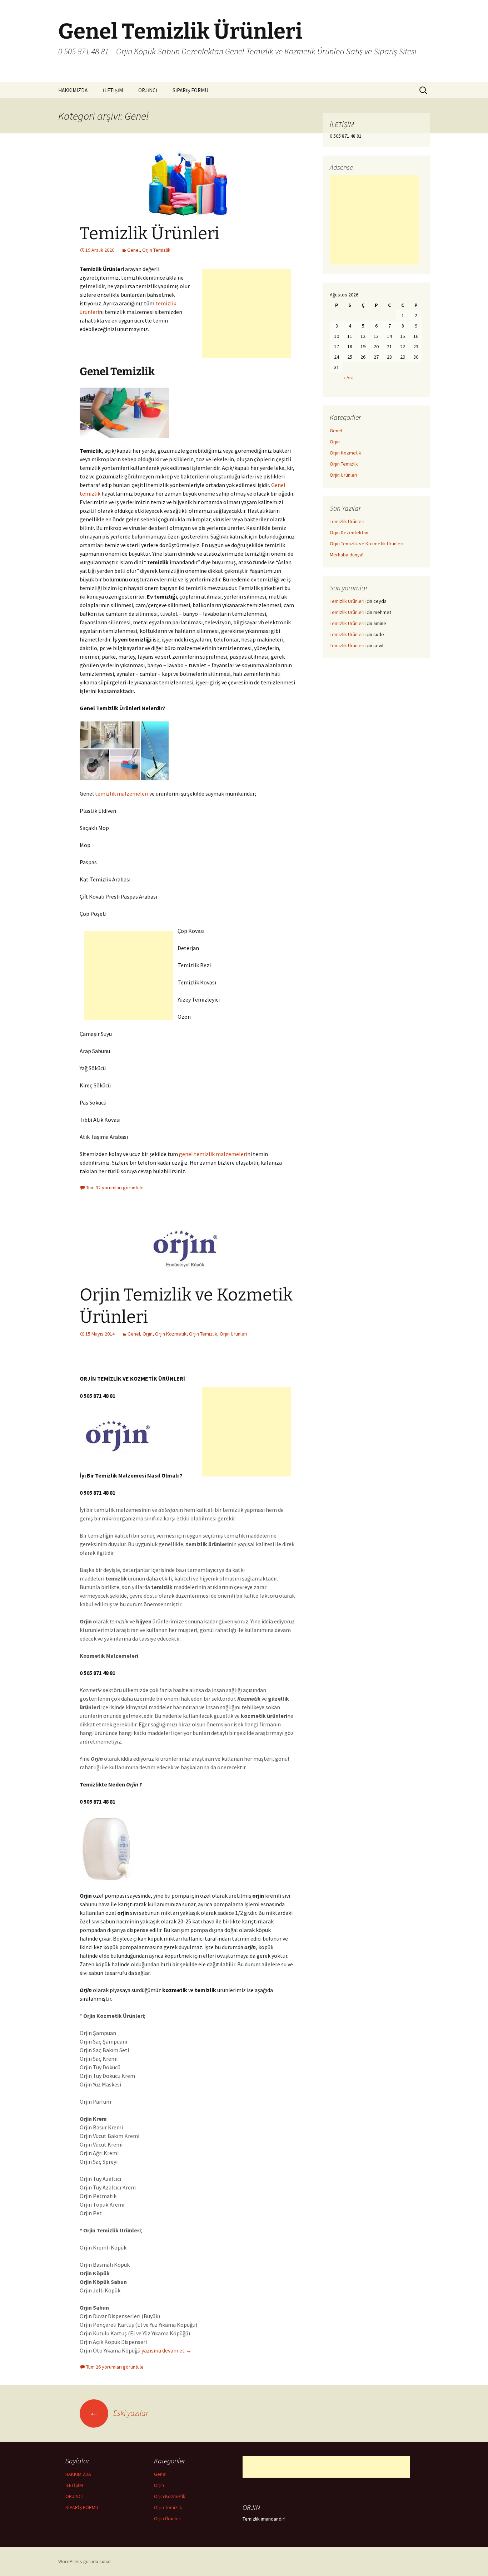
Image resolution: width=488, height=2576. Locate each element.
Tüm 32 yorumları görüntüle (115, 1188)
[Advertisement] (247, 314)
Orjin (148, 1334)
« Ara (348, 378)
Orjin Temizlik (156, 250)
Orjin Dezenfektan (349, 532)
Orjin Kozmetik (171, 1334)
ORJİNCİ (148, 90)
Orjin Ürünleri (233, 1334)
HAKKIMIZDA (73, 90)
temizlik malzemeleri (122, 793)
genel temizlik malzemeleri (213, 1154)
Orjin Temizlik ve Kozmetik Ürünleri (367, 544)
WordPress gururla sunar (85, 2561)
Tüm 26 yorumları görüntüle (115, 2367)
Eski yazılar (119, 2413)
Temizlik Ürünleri (150, 233)
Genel (133, 250)
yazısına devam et (166, 2350)
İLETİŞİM (113, 90)
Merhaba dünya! (347, 555)
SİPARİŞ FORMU (190, 90)
